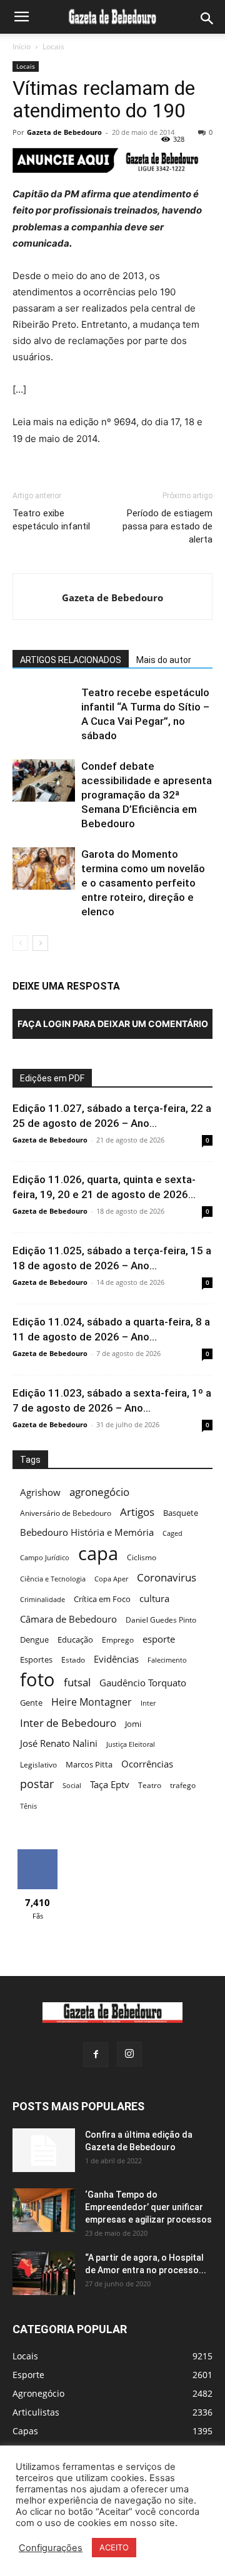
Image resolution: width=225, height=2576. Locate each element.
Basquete (181, 1513)
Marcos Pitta (89, 1764)
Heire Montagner (92, 1702)
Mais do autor (164, 660)
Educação (75, 1639)
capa (98, 1553)
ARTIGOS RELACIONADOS (71, 660)
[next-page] (40, 943)
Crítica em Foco (102, 1599)
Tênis (28, 1806)
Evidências (116, 1659)
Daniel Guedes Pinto (161, 1620)
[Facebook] (96, 2055)
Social (72, 1786)
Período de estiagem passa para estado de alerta (167, 526)
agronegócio (99, 1492)
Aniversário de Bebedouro (66, 1513)
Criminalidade (42, 1600)
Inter (148, 1703)
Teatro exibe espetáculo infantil (51, 520)
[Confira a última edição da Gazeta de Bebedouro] (44, 2150)
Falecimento (167, 1660)
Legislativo (38, 1765)
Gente (31, 1703)
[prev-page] (20, 943)
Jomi (133, 1724)
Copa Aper (111, 1579)
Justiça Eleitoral (131, 1744)
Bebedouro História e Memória (87, 1532)
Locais (53, 47)
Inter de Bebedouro (68, 1723)
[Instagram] (129, 2054)
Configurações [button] (51, 2548)
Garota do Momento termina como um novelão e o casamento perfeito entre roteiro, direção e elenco (143, 883)
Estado (73, 1660)
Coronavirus (167, 1577)
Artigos (137, 1512)
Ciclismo (142, 1557)
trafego (183, 1785)
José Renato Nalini (59, 1743)
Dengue (34, 1639)
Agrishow (40, 1492)
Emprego (118, 1640)
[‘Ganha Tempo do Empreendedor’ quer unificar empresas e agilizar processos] (44, 2210)
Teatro (150, 1785)
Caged (172, 1533)
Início (22, 47)
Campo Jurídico (45, 1558)
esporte (159, 1639)
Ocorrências (147, 1764)
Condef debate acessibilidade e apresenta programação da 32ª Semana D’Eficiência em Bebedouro (147, 795)
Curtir (38, 1854)
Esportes (36, 1659)
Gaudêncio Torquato (143, 1683)
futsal (77, 1682)
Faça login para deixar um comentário (113, 1024)
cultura (154, 1598)
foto (37, 1680)
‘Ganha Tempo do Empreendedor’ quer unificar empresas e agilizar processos (148, 2207)
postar (37, 1784)
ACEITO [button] (114, 2547)
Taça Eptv (110, 1785)
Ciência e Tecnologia (53, 1579)
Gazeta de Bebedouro (64, 132)
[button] (21, 17)
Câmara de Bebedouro (68, 1619)
